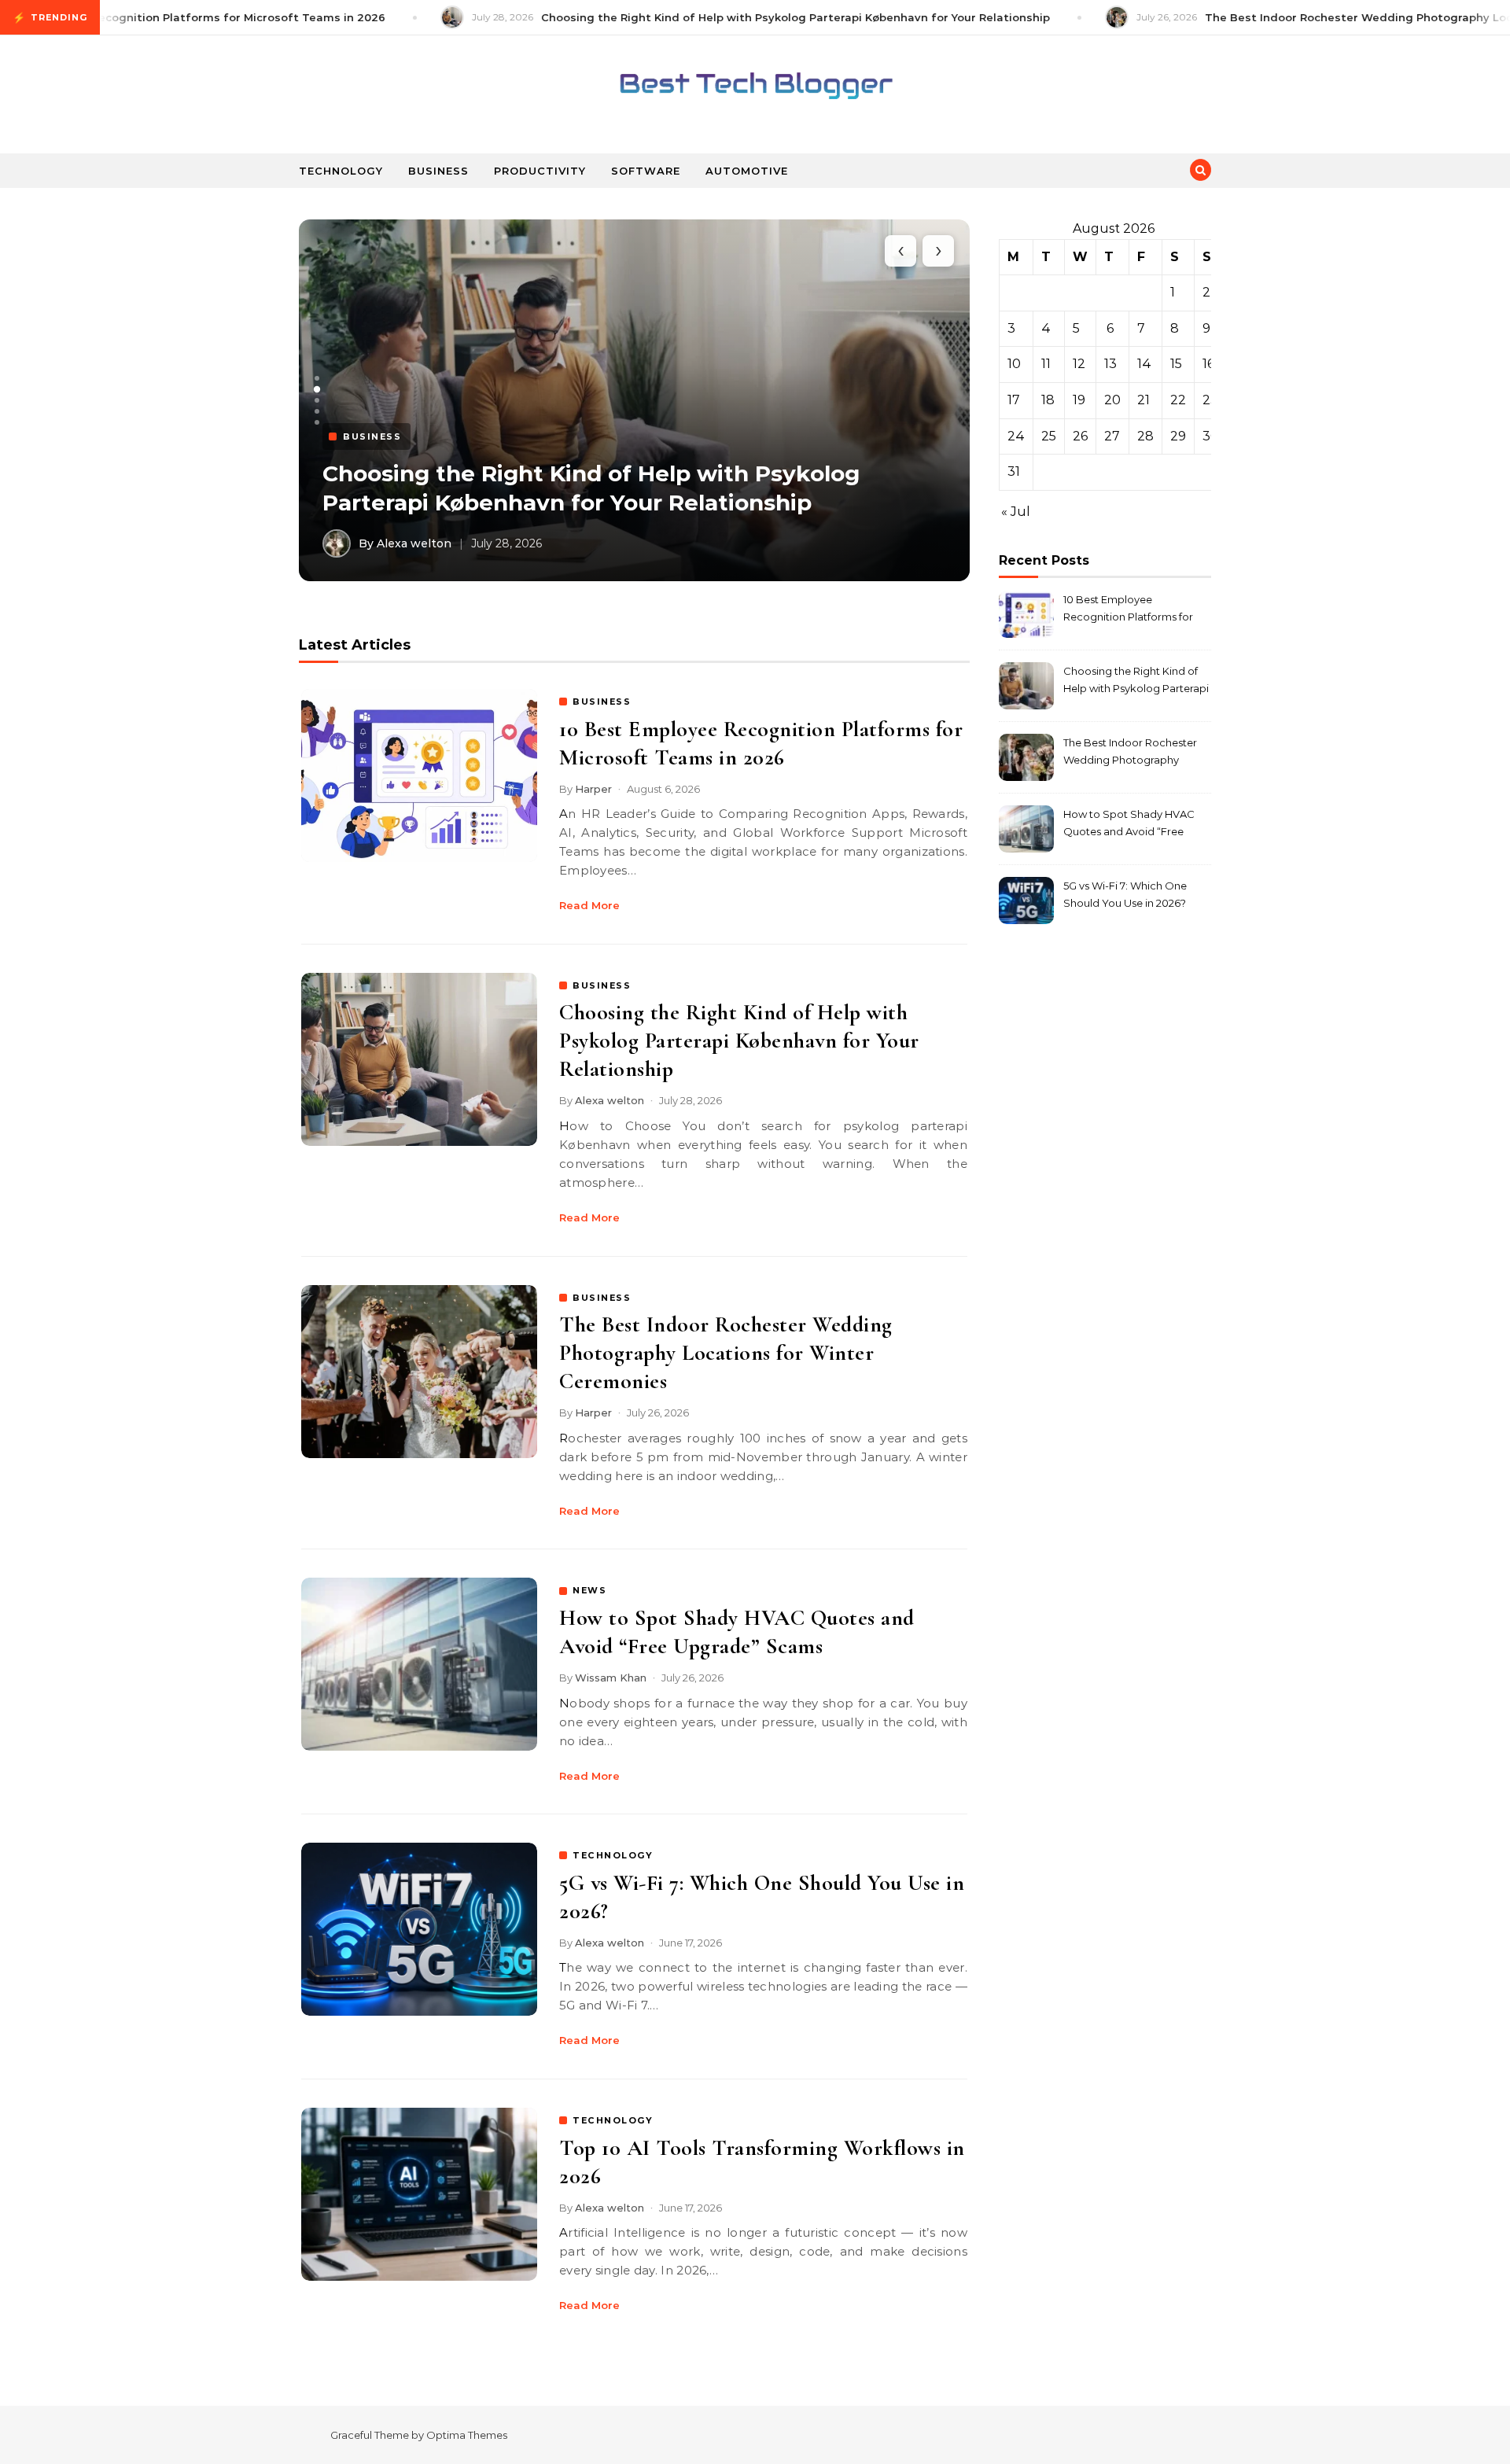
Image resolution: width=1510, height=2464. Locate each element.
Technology (341, 171)
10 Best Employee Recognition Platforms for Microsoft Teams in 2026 (1128, 610)
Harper (593, 789)
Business (438, 171)
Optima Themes (467, 2435)
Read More (589, 905)
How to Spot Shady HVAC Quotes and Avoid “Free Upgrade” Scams (1129, 825)
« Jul (1016, 512)
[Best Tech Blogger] (755, 88)
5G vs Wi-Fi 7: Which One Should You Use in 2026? (1125, 894)
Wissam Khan (611, 1678)
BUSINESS (602, 702)
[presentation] (900, 251)
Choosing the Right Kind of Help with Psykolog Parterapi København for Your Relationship (739, 1040)
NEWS (589, 1590)
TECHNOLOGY (613, 1855)
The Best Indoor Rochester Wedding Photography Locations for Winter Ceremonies (726, 1353)
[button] (317, 378)
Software (646, 171)
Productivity (540, 171)
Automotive (747, 171)
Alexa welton (610, 1100)
